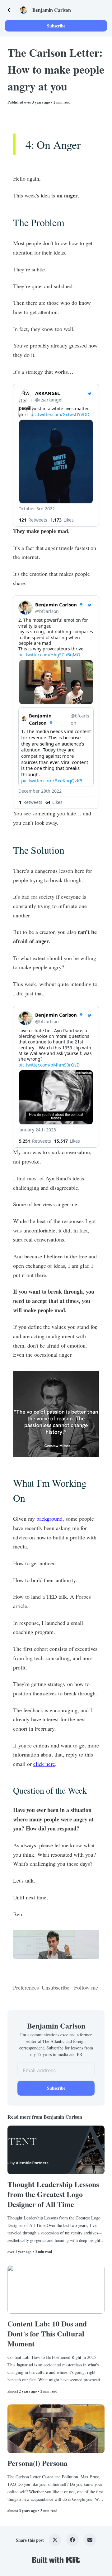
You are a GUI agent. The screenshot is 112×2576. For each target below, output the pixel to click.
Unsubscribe (56, 1987)
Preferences (26, 1987)
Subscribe (56, 26)
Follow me (86, 1987)
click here (44, 1764)
